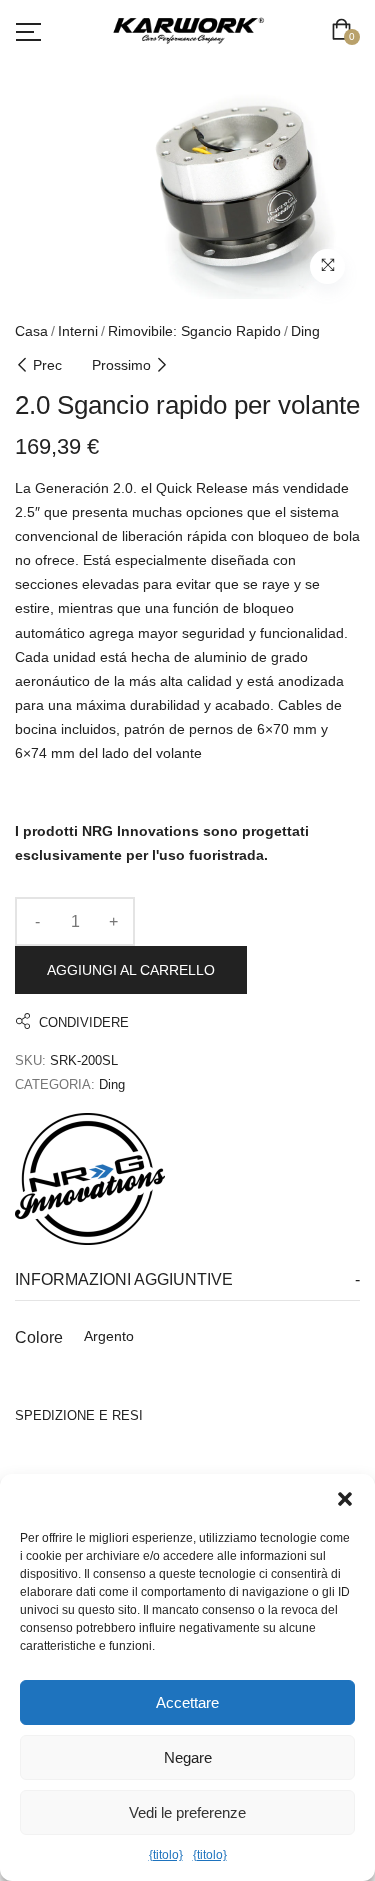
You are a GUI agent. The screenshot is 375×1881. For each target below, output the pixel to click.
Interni (78, 331)
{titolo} (166, 1855)
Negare (188, 1757)
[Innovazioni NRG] (90, 1179)
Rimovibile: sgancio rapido (194, 331)
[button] (345, 1499)
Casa (31, 331)
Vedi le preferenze (187, 1812)
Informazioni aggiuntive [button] (124, 1279)
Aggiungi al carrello (131, 970)
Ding (305, 331)
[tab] (187, 1280)
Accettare (187, 1702)
